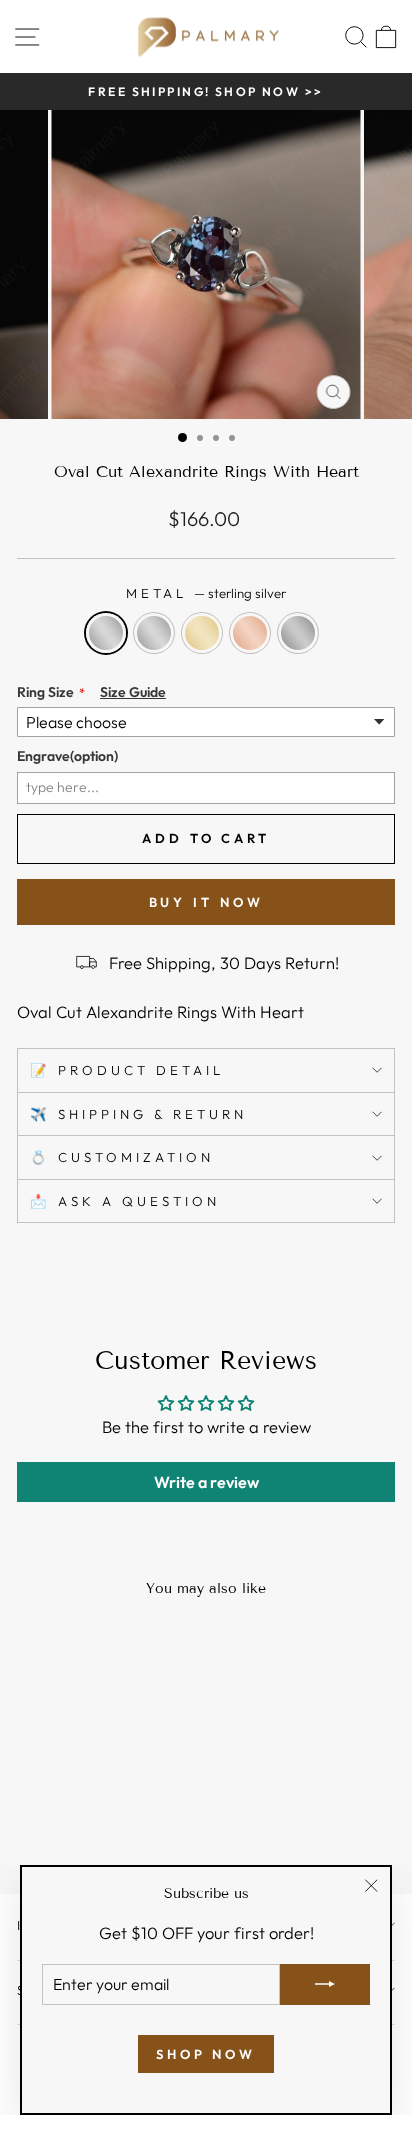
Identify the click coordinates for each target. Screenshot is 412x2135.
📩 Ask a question (125, 1201)
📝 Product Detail (127, 1070)
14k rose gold (250, 633)
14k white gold (154, 633)
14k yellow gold (202, 633)
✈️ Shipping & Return (138, 1114)
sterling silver (106, 633)
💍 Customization (122, 1157)
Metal (206, 593)
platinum (298, 633)
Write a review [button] (206, 1482)
